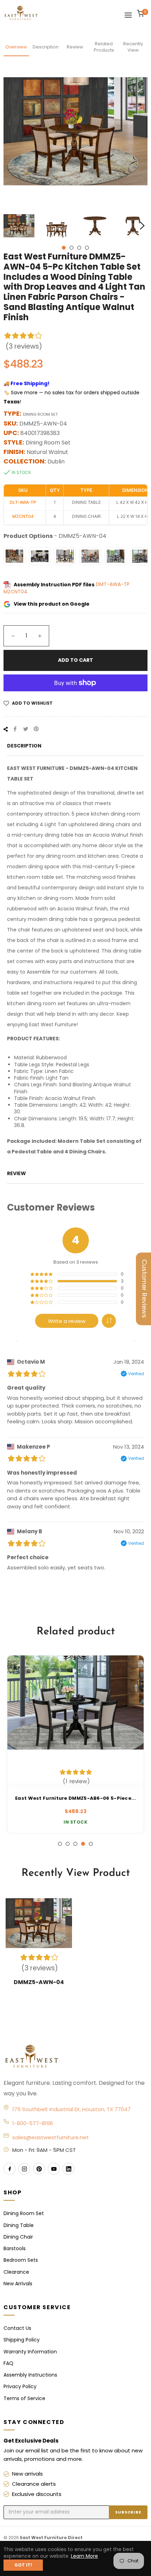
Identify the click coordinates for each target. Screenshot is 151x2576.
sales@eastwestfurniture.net (51, 2137)
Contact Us (17, 2328)
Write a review (67, 1321)
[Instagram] (24, 2169)
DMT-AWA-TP (113, 585)
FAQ (8, 2363)
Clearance (16, 2272)
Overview (16, 47)
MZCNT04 (15, 592)
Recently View (133, 47)
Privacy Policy (20, 2386)
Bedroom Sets (21, 2260)
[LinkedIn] (68, 2169)
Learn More (84, 2556)
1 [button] (64, 248)
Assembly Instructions (30, 2375)
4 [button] (87, 248)
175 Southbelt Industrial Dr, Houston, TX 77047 (71, 2109)
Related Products (104, 47)
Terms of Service (24, 2398)
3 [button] (79, 248)
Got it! (23, 2565)
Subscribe (128, 2512)
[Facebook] (9, 2169)
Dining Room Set (24, 2213)
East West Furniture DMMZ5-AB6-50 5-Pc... (92, 1798)
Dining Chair (18, 2237)
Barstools (15, 2248)
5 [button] (91, 1844)
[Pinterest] (39, 2169)
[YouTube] (54, 2169)
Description (46, 47)
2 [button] (71, 248)
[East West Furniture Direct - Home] (75, 2057)
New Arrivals (18, 2284)
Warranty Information (30, 2352)
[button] (109, 1321)
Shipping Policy (22, 2340)
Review (75, 47)
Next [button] (142, 226)
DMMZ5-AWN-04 (39, 1982)
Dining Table (19, 2225)
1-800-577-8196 (33, 2123)
